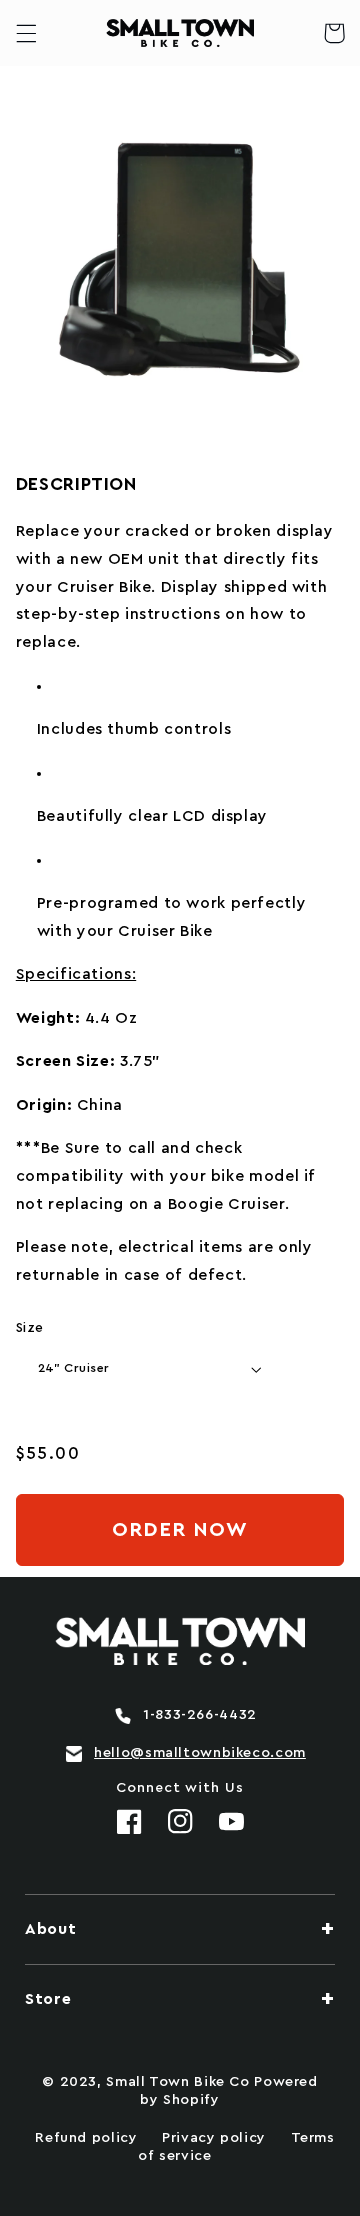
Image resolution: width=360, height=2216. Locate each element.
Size (30, 1328)
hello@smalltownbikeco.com (200, 1753)
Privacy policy (214, 2138)
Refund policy (86, 2138)
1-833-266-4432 (200, 1715)
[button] (26, 33)
